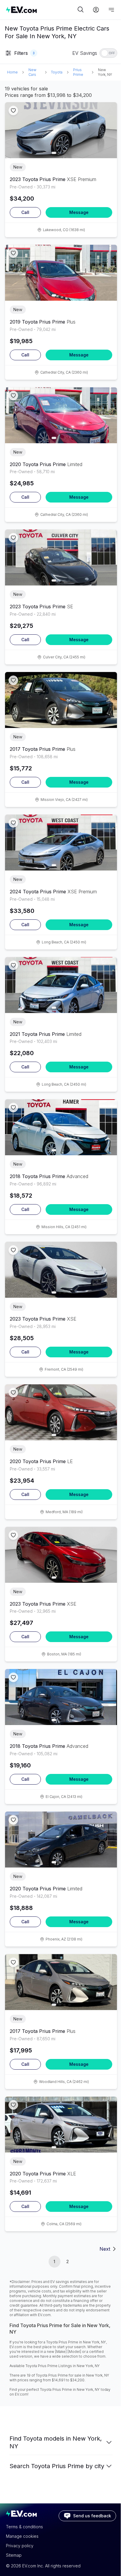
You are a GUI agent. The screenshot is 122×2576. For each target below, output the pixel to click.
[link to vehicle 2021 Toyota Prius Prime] (61, 985)
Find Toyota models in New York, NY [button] (56, 2442)
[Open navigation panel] (111, 10)
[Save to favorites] (13, 111)
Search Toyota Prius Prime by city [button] (57, 2466)
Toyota (57, 72)
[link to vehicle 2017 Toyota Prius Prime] (61, 700)
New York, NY (105, 72)
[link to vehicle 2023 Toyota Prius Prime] (61, 130)
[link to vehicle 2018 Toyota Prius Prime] (61, 1127)
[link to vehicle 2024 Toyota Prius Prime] (61, 843)
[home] (41, 10)
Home (12, 72)
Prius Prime (78, 72)
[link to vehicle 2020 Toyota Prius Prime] (61, 415)
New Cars (32, 72)
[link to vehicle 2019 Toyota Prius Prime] (61, 273)
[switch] (108, 53)
